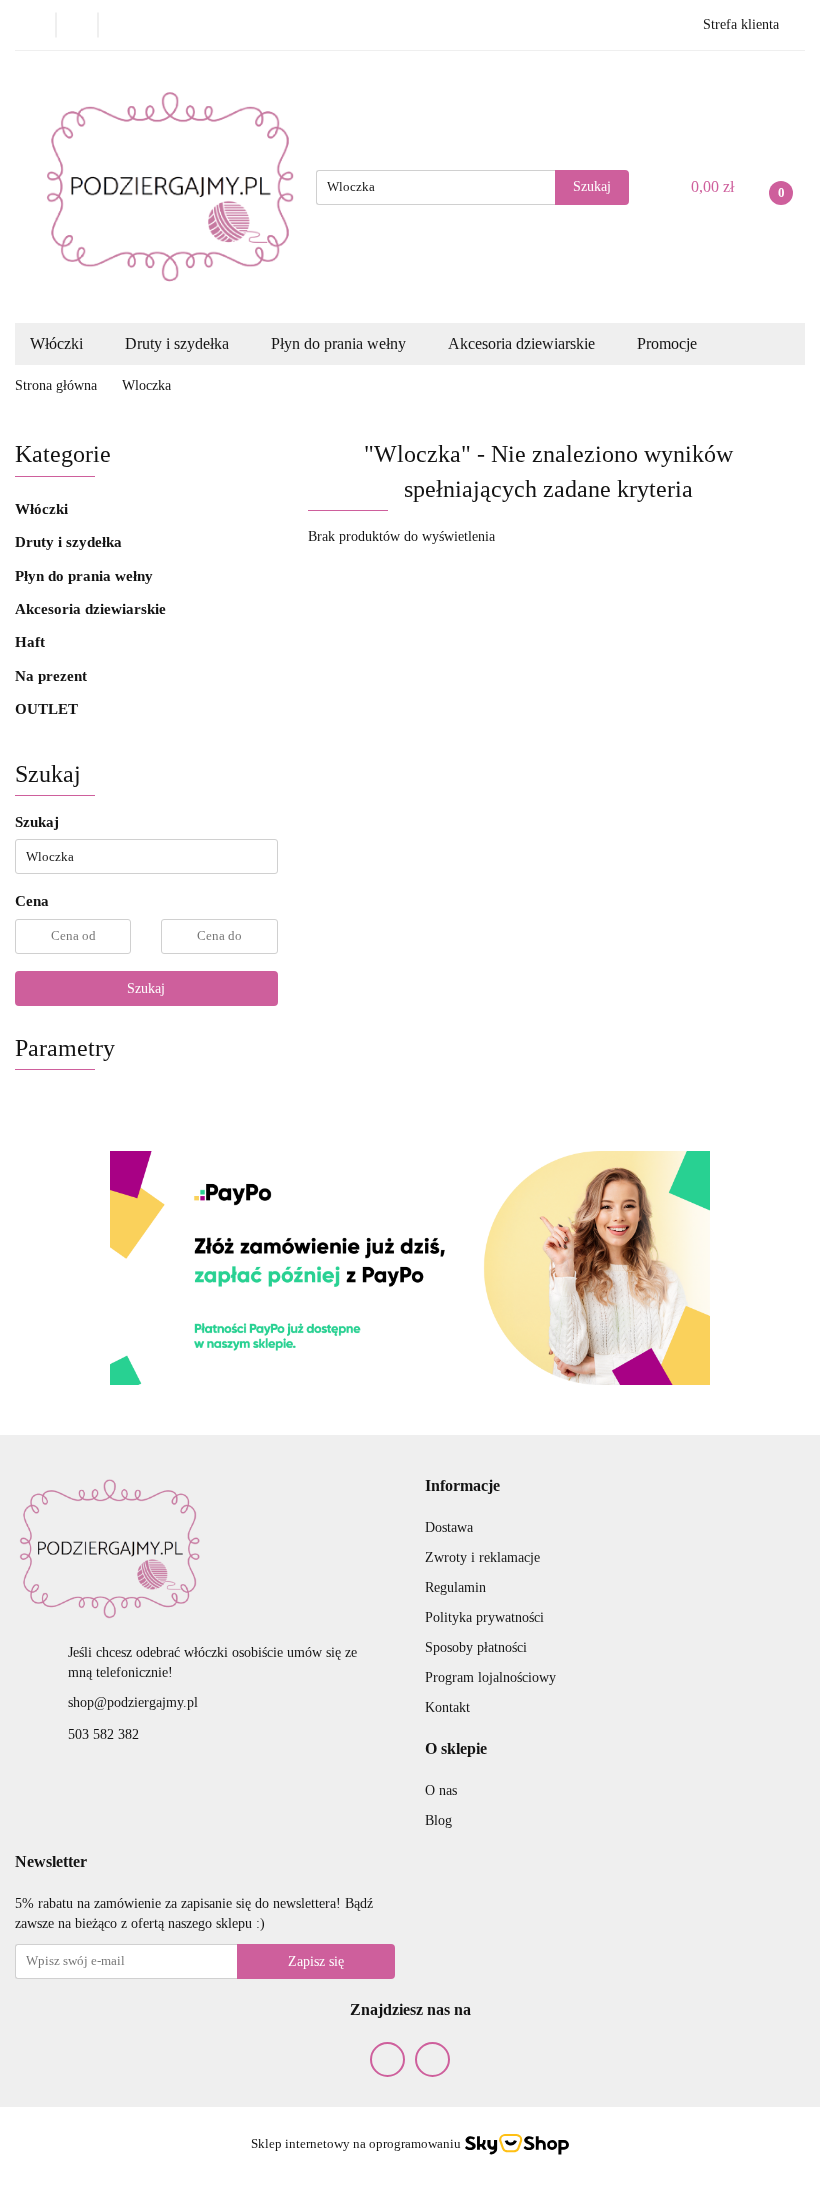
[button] (462, 1486)
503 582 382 (103, 1734)
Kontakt (447, 1707)
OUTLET (46, 709)
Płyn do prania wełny (86, 576)
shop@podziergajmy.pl (133, 1702)
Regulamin (455, 1587)
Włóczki (43, 509)
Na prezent (53, 676)
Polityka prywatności (484, 1617)
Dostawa (449, 1527)
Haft (30, 642)
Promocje (667, 343)
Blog (438, 1820)
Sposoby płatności (476, 1647)
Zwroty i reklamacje (482, 1557)
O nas (441, 1790)
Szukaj (146, 988)
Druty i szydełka (70, 542)
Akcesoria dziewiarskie (92, 609)
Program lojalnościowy (490, 1677)
